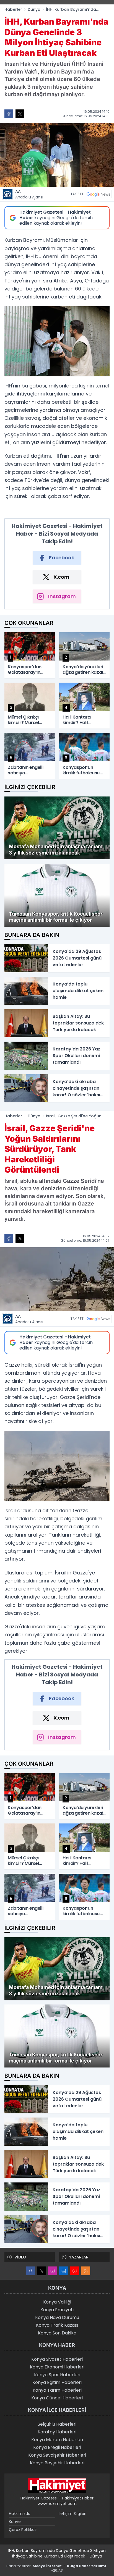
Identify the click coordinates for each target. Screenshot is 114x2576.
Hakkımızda (20, 2514)
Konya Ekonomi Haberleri (57, 2367)
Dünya (34, 9)
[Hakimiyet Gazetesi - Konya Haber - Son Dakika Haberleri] (57, 2486)
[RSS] (86, 2271)
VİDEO (20, 2257)
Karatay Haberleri (57, 2432)
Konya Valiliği (57, 2302)
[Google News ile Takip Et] (98, 194)
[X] (42, 2271)
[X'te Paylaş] (20, 114)
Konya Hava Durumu (57, 2317)
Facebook (62, 558)
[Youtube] (75, 2271)
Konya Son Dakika (57, 2333)
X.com (61, 577)
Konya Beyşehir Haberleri (57, 2463)
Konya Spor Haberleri (57, 2375)
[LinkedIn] (64, 2271)
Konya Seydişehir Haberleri (57, 2455)
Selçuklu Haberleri (57, 2424)
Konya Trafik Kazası (57, 2325)
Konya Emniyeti (57, 2310)
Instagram (62, 596)
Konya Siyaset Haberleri (57, 2359)
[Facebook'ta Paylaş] (9, 114)
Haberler (13, 9)
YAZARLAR (79, 2257)
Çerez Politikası (23, 2530)
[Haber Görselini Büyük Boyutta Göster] (57, 155)
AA (29, 194)
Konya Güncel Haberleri (57, 2398)
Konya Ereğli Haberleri (57, 2447)
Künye (15, 2522)
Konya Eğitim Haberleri (57, 2382)
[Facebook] (30, 2271)
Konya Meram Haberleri (57, 2440)
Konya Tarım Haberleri (57, 2390)
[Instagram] (53, 2271)
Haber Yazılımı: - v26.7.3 (56, 2568)
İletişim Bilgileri (72, 2514)
